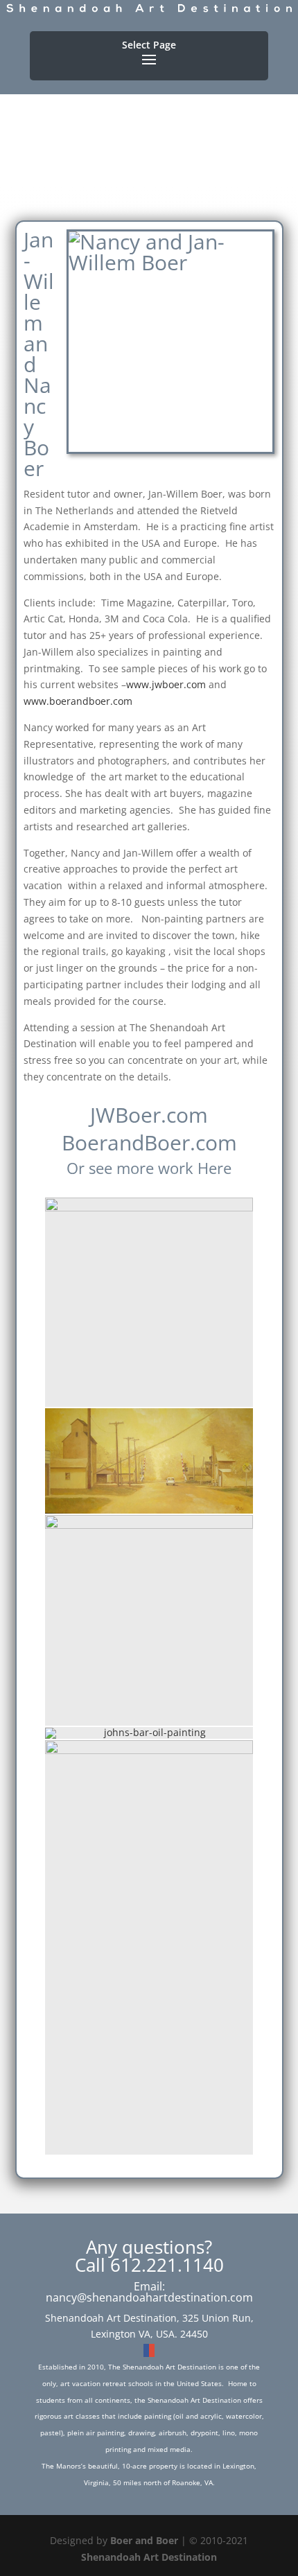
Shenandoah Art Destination (149, 2557)
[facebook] (146, 2350)
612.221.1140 (167, 2265)
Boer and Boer (144, 2540)
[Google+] (152, 2350)
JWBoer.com (149, 1115)
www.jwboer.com (166, 684)
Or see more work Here (149, 1168)
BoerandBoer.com (149, 1142)
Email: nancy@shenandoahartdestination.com (149, 2292)
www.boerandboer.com (78, 701)
